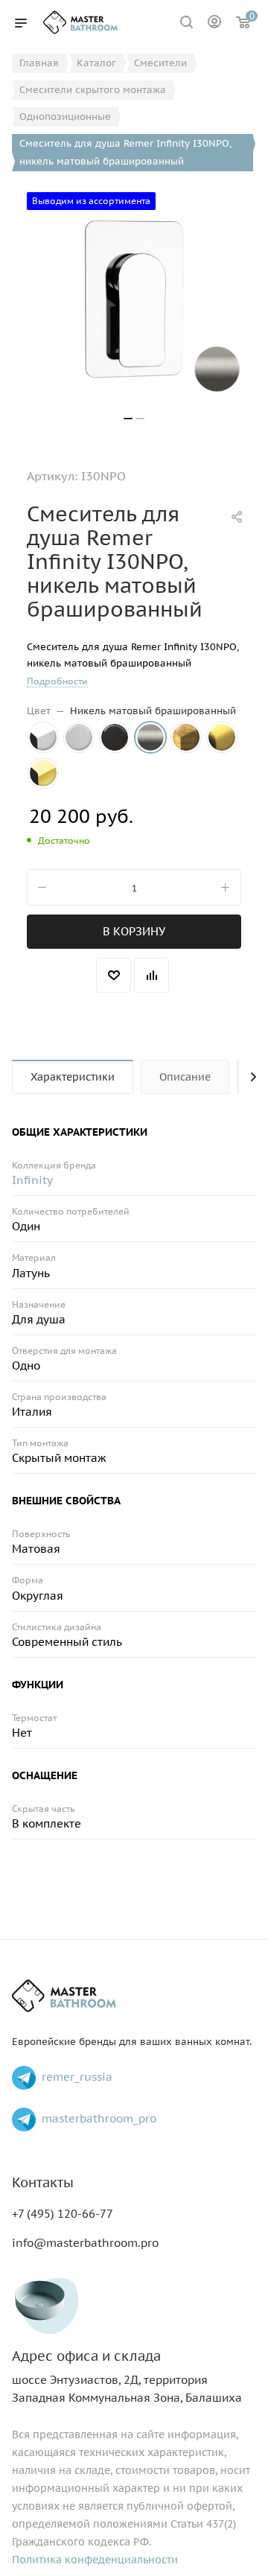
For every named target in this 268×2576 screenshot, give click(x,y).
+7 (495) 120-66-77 (63, 2214)
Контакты (43, 2182)
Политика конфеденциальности (95, 2560)
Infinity (32, 1180)
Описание (185, 1077)
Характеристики (73, 1077)
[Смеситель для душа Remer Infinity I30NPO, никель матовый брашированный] (134, 299)
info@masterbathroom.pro (85, 2243)
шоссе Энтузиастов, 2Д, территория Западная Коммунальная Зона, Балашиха (127, 2377)
